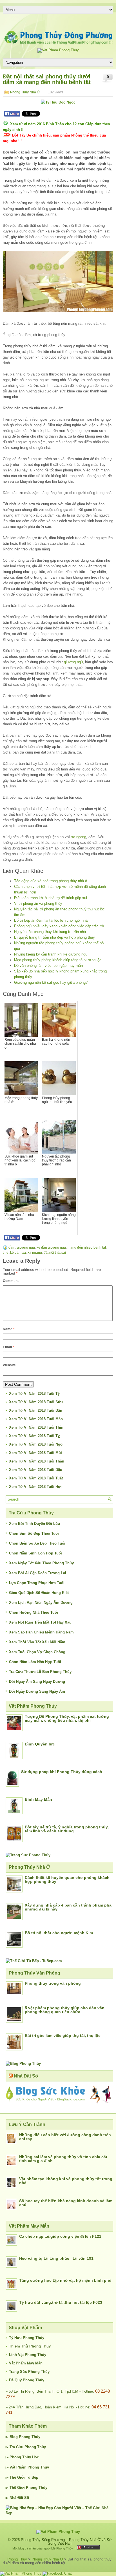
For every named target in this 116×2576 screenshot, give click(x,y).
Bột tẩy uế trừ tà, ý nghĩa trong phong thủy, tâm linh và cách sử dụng (67, 1829)
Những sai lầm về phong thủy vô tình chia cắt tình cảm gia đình (63, 2159)
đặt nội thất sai (55, 1253)
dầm (12, 1248)
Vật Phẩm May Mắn (26, 2363)
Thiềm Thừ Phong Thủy (30, 2346)
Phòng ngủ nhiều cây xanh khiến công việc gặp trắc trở (59, 926)
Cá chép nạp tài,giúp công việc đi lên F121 (60, 2236)
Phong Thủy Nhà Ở (25, 92)
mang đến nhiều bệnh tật (87, 1248)
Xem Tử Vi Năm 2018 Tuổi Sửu (36, 1402)
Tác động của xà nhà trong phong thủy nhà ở (51, 881)
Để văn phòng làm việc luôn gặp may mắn (48, 966)
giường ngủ (73, 662)
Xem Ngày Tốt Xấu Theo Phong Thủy (41, 1563)
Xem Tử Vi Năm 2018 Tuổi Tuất (36, 1478)
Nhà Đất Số (26, 2076)
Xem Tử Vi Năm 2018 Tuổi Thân (37, 1461)
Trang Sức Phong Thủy (29, 2372)
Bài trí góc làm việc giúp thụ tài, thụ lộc (63, 2035)
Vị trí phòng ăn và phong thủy (38, 903)
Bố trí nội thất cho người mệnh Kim (59, 1933)
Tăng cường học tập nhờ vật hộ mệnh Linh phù (65, 2280)
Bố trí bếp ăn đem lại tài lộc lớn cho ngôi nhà (51, 920)
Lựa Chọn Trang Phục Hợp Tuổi (37, 1583)
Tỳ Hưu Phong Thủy (27, 2338)
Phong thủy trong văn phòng (53, 1983)
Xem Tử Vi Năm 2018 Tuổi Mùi (35, 1453)
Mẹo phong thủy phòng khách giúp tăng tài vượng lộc (58, 960)
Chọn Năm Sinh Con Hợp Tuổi (35, 1553)
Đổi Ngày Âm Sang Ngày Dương (37, 1682)
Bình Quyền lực (40, 1744)
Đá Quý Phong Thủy (27, 2380)
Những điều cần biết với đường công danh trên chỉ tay (65, 2137)
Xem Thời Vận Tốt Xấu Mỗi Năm (37, 1642)
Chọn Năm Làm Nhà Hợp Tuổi (35, 1662)
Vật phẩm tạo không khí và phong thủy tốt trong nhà (66, 2181)
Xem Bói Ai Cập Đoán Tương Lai (38, 1573)
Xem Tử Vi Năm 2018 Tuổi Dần (36, 1410)
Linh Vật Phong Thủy (28, 2355)
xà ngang (79, 837)
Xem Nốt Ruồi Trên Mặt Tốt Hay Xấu (40, 1622)
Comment (11, 1281)
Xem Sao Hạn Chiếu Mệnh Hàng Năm (41, 1632)
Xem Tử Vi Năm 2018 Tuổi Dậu (36, 1470)
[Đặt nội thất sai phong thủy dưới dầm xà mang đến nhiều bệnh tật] (58, 282)
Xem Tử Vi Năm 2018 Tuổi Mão (36, 1419)
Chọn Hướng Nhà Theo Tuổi (34, 1612)
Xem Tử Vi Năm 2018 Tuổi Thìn (36, 1427)
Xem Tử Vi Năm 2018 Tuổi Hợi (35, 1487)
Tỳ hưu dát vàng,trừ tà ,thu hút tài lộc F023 (61, 2302)
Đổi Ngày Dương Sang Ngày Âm (37, 1691)
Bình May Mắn (38, 1799)
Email (8, 1347)
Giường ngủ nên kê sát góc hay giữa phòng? (51, 982)
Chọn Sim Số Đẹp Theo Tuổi (34, 1533)
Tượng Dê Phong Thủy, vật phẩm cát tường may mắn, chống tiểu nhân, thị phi (67, 1718)
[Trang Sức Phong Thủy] (28, 1855)
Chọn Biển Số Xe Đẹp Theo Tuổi (37, 1543)
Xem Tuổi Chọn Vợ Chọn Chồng (37, 1652)
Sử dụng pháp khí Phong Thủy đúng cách (62, 1772)
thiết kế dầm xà (14, 1253)
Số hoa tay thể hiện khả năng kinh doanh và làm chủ (66, 2203)
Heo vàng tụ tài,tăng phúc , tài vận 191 (56, 2258)
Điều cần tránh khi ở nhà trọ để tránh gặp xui (51, 898)
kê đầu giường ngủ (51, 1248)
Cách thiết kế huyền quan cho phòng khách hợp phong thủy (67, 1879)
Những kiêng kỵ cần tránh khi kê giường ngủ (51, 954)
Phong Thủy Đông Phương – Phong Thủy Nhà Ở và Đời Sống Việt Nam (67, 2542)
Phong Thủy (30, 2437)
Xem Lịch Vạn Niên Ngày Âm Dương (41, 1603)
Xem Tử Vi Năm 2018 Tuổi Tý (34, 1394)
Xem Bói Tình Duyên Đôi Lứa (34, 1524)
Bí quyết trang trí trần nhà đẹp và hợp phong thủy (54, 937)
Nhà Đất (16, 2498)
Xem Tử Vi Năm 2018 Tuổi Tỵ (34, 1436)
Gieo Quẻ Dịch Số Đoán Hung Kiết (39, 1593)
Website (9, 1365)
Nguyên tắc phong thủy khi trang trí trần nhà (50, 932)
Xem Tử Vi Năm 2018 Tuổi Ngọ (36, 1444)
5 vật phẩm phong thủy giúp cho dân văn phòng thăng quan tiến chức (65, 2010)
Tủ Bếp (32, 2477)
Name (9, 1329)
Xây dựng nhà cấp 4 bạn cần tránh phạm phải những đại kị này (69, 1907)
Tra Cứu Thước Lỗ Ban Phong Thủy (40, 1672)
